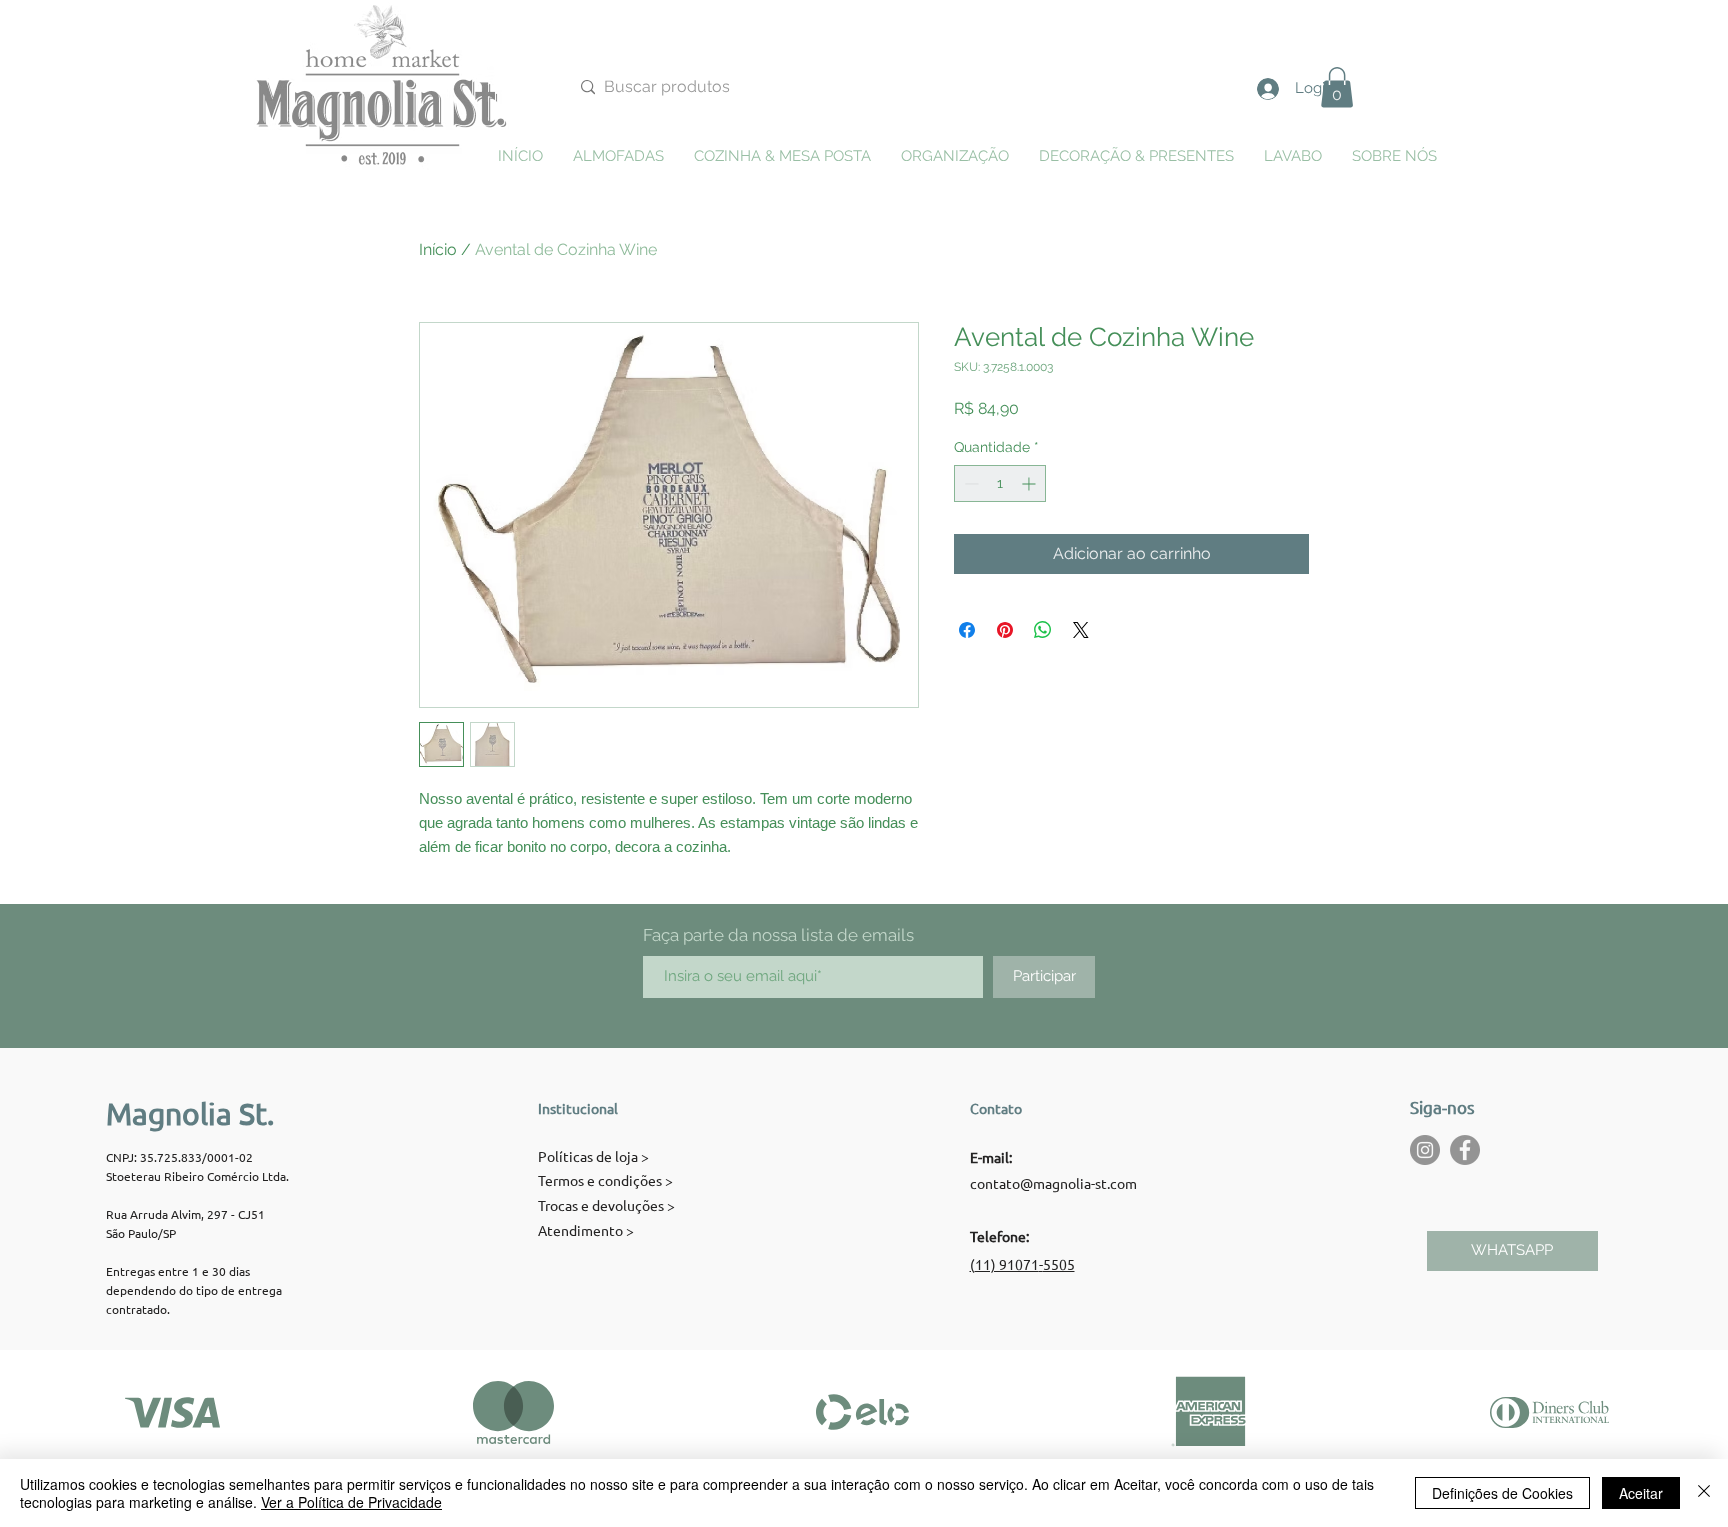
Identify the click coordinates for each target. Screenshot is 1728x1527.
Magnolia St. (190, 1113)
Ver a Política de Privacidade (351, 1502)
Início (438, 249)
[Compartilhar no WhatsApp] (1043, 630)
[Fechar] (1704, 1493)
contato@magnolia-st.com (1053, 1183)
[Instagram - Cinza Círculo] (1425, 1150)
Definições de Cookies (1502, 1493)
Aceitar (1641, 1493)
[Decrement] (969, 483)
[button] (1337, 87)
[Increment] (1030, 483)
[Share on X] (1081, 630)
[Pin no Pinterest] (1005, 630)
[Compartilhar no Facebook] (967, 630)
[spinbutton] (1000, 483)
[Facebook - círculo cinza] (1465, 1150)
